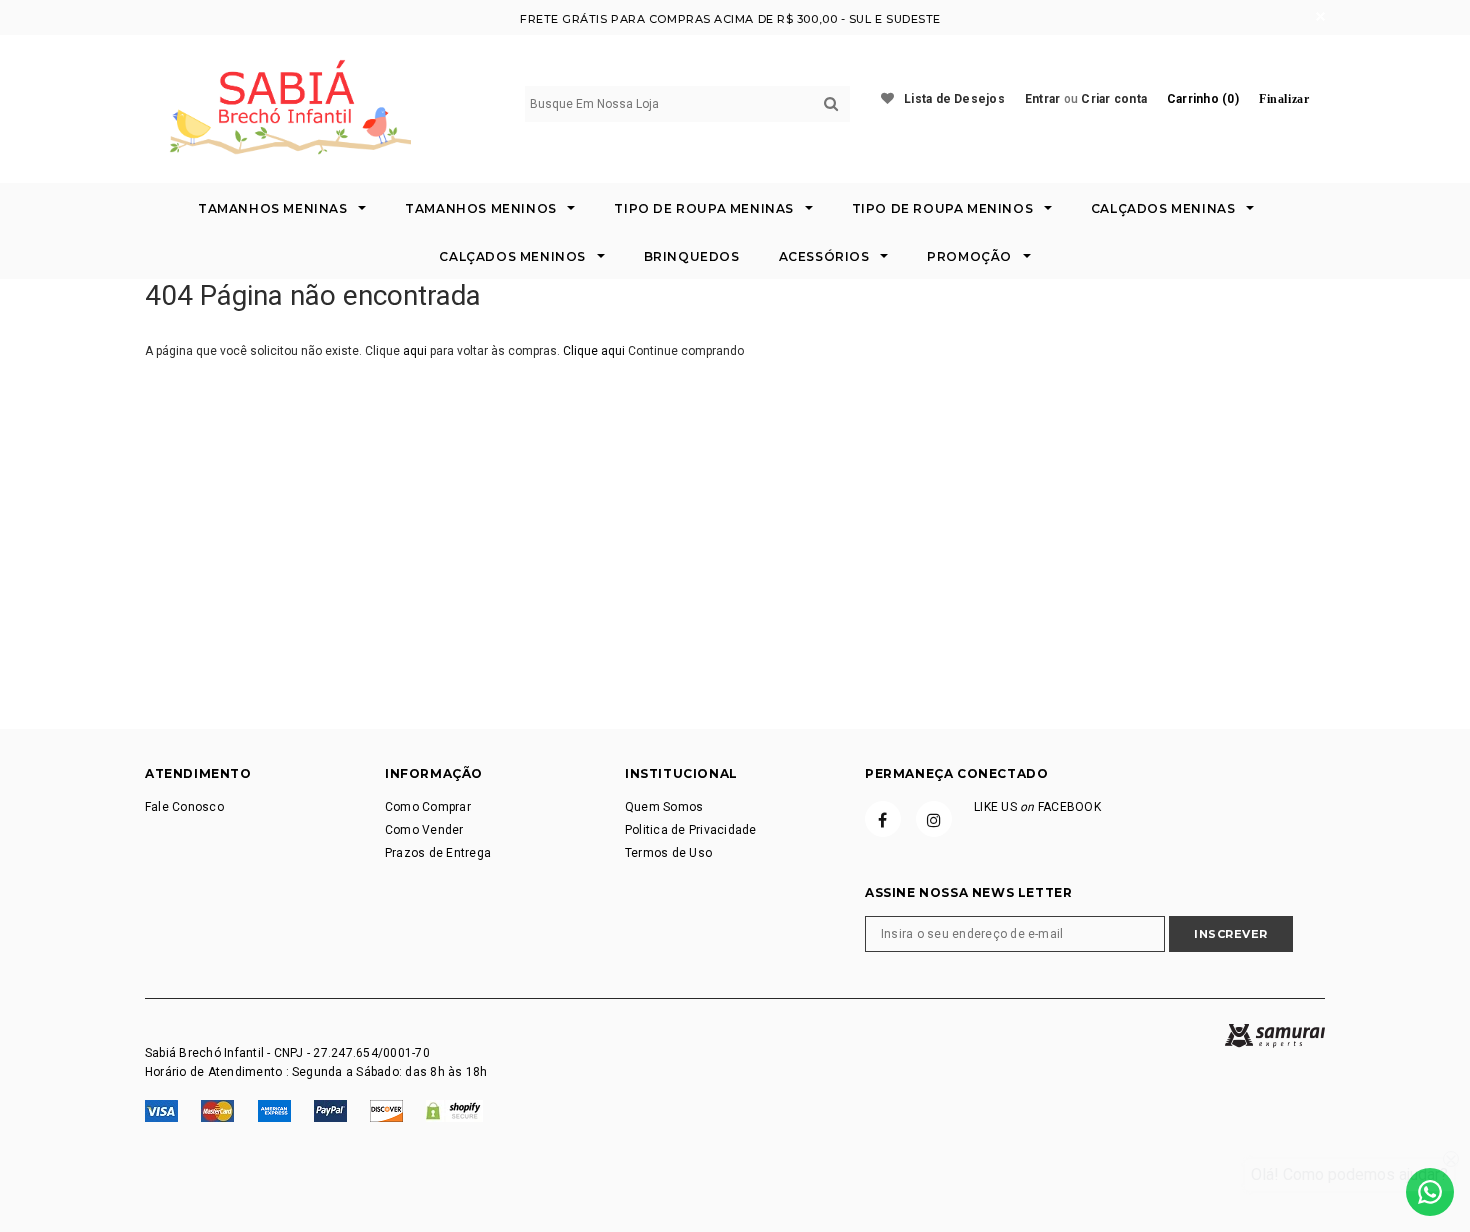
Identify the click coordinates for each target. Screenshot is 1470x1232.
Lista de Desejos (954, 99)
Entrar (1042, 99)
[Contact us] (1430, 1192)
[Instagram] (934, 819)
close (1320, 16)
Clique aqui (595, 351)
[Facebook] (883, 819)
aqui (415, 351)
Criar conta (1114, 99)
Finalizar (1284, 99)
